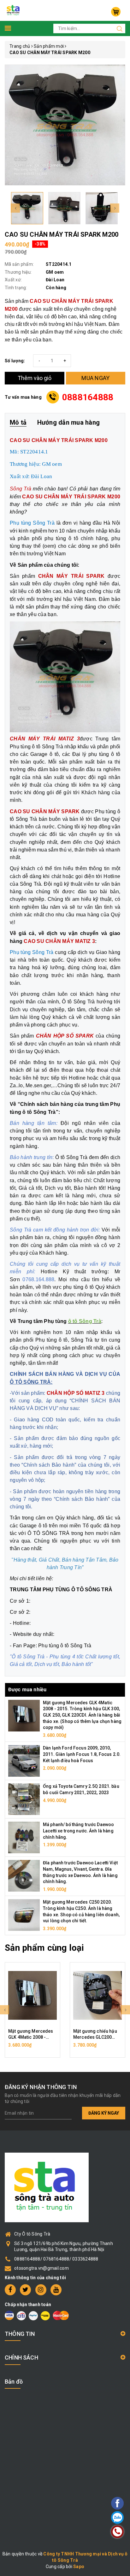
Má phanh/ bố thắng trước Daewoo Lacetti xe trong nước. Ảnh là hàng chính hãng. (78, 1831)
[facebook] (10, 2290)
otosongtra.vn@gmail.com (41, 2268)
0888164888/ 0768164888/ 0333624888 (56, 2259)
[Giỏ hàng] (116, 12)
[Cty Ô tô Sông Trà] (14, 10)
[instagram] (41, 2290)
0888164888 (88, 397)
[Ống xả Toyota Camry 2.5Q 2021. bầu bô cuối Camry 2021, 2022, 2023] (24, 1799)
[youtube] (56, 2290)
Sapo (79, 2567)
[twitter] (25, 2290)
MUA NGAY (95, 378)
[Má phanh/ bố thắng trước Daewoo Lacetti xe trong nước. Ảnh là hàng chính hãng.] (24, 1837)
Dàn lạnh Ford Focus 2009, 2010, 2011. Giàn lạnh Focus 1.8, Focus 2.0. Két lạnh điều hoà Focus (82, 1754)
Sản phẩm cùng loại (44, 1948)
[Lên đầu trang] (100, 1799)
